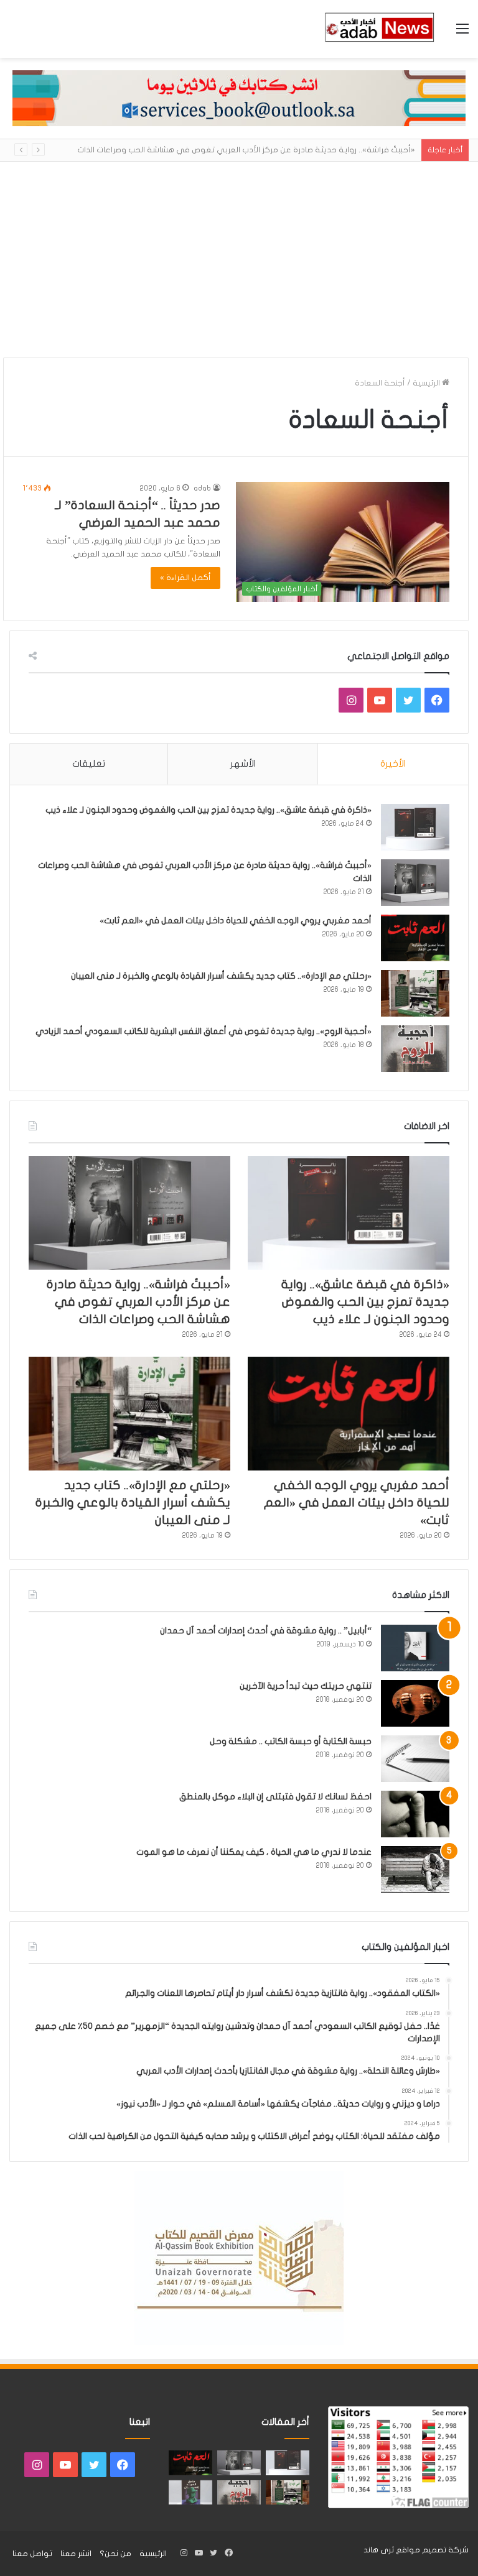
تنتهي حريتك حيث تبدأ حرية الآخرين (306, 1686)
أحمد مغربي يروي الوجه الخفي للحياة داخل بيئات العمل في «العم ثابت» (236, 921)
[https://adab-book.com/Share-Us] (239, 98)
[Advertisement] (239, 255)
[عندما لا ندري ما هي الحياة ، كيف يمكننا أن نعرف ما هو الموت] (415, 1869)
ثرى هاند (379, 2550)
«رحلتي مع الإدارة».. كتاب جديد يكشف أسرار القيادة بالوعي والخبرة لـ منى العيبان (221, 976)
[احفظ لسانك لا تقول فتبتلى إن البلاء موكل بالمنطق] (415, 1814)
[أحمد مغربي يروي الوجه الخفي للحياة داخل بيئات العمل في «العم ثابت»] (415, 938)
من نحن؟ (115, 2554)
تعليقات (89, 764)
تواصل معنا (32, 2554)
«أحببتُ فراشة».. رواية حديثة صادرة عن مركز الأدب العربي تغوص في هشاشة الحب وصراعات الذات (246, 150)
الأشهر (243, 764)
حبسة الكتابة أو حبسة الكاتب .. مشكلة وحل (291, 1741)
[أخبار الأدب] (378, 29)
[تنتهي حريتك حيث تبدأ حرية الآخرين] (415, 1703)
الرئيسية (427, 383)
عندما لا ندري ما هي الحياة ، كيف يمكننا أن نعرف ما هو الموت (254, 1852)
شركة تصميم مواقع (432, 2550)
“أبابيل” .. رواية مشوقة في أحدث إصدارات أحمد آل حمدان (266, 1631)
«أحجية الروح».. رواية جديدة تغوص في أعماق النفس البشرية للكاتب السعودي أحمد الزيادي (204, 1031)
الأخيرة (393, 764)
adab (202, 488)
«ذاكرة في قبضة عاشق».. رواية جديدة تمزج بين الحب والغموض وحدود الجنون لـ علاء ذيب (209, 810)
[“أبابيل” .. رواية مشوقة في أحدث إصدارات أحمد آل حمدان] (415, 1648)
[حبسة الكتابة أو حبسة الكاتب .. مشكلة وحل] (415, 1759)
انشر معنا (76, 2554)
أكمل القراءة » (185, 578)
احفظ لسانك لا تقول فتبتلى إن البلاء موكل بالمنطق (275, 1797)
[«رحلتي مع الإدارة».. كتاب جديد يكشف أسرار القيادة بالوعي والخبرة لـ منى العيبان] (415, 993)
